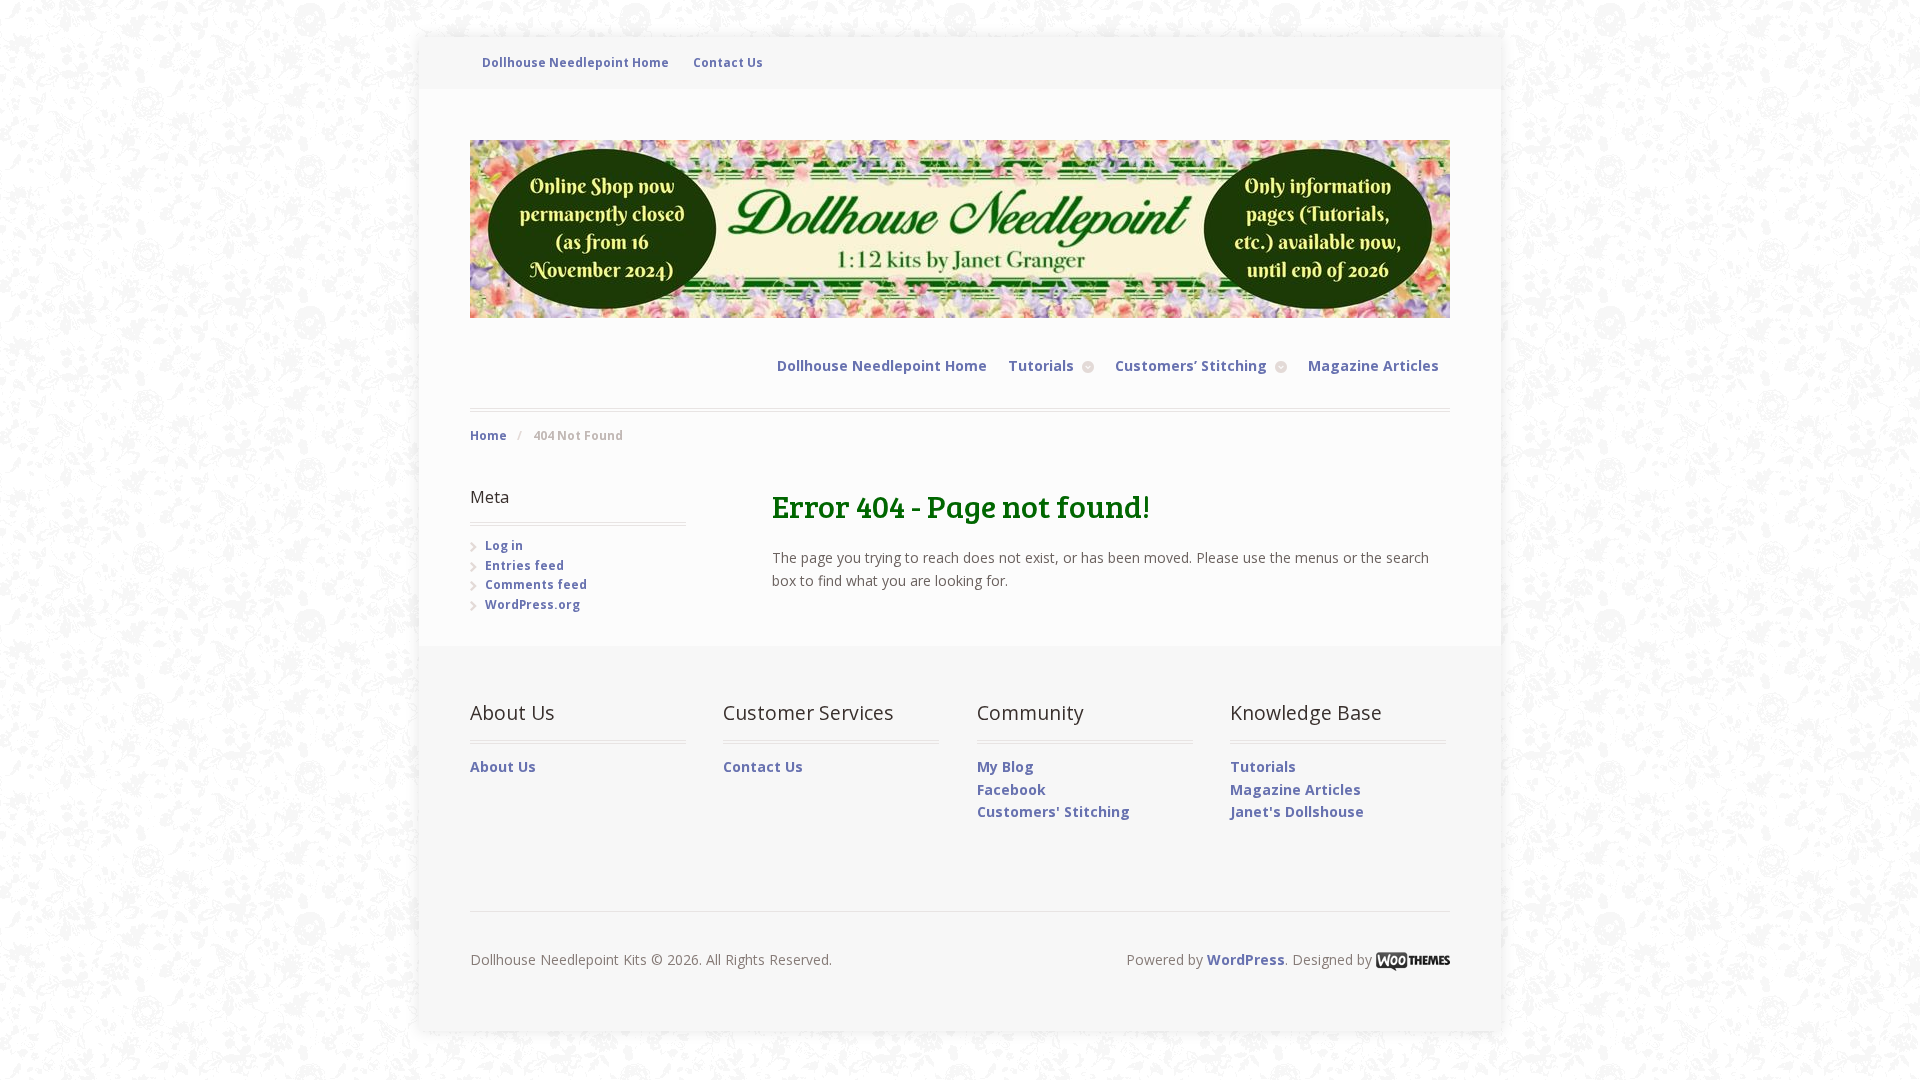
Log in (504, 545)
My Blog (1005, 766)
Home (488, 435)
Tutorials (1041, 365)
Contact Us (728, 62)
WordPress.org (532, 604)
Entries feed (524, 565)
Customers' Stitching (1053, 811)
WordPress (1246, 959)
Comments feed (536, 584)
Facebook (1011, 789)
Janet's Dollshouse (1297, 811)
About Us (503, 766)
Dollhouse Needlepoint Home (575, 62)
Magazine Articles (1373, 365)
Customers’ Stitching (1191, 365)
